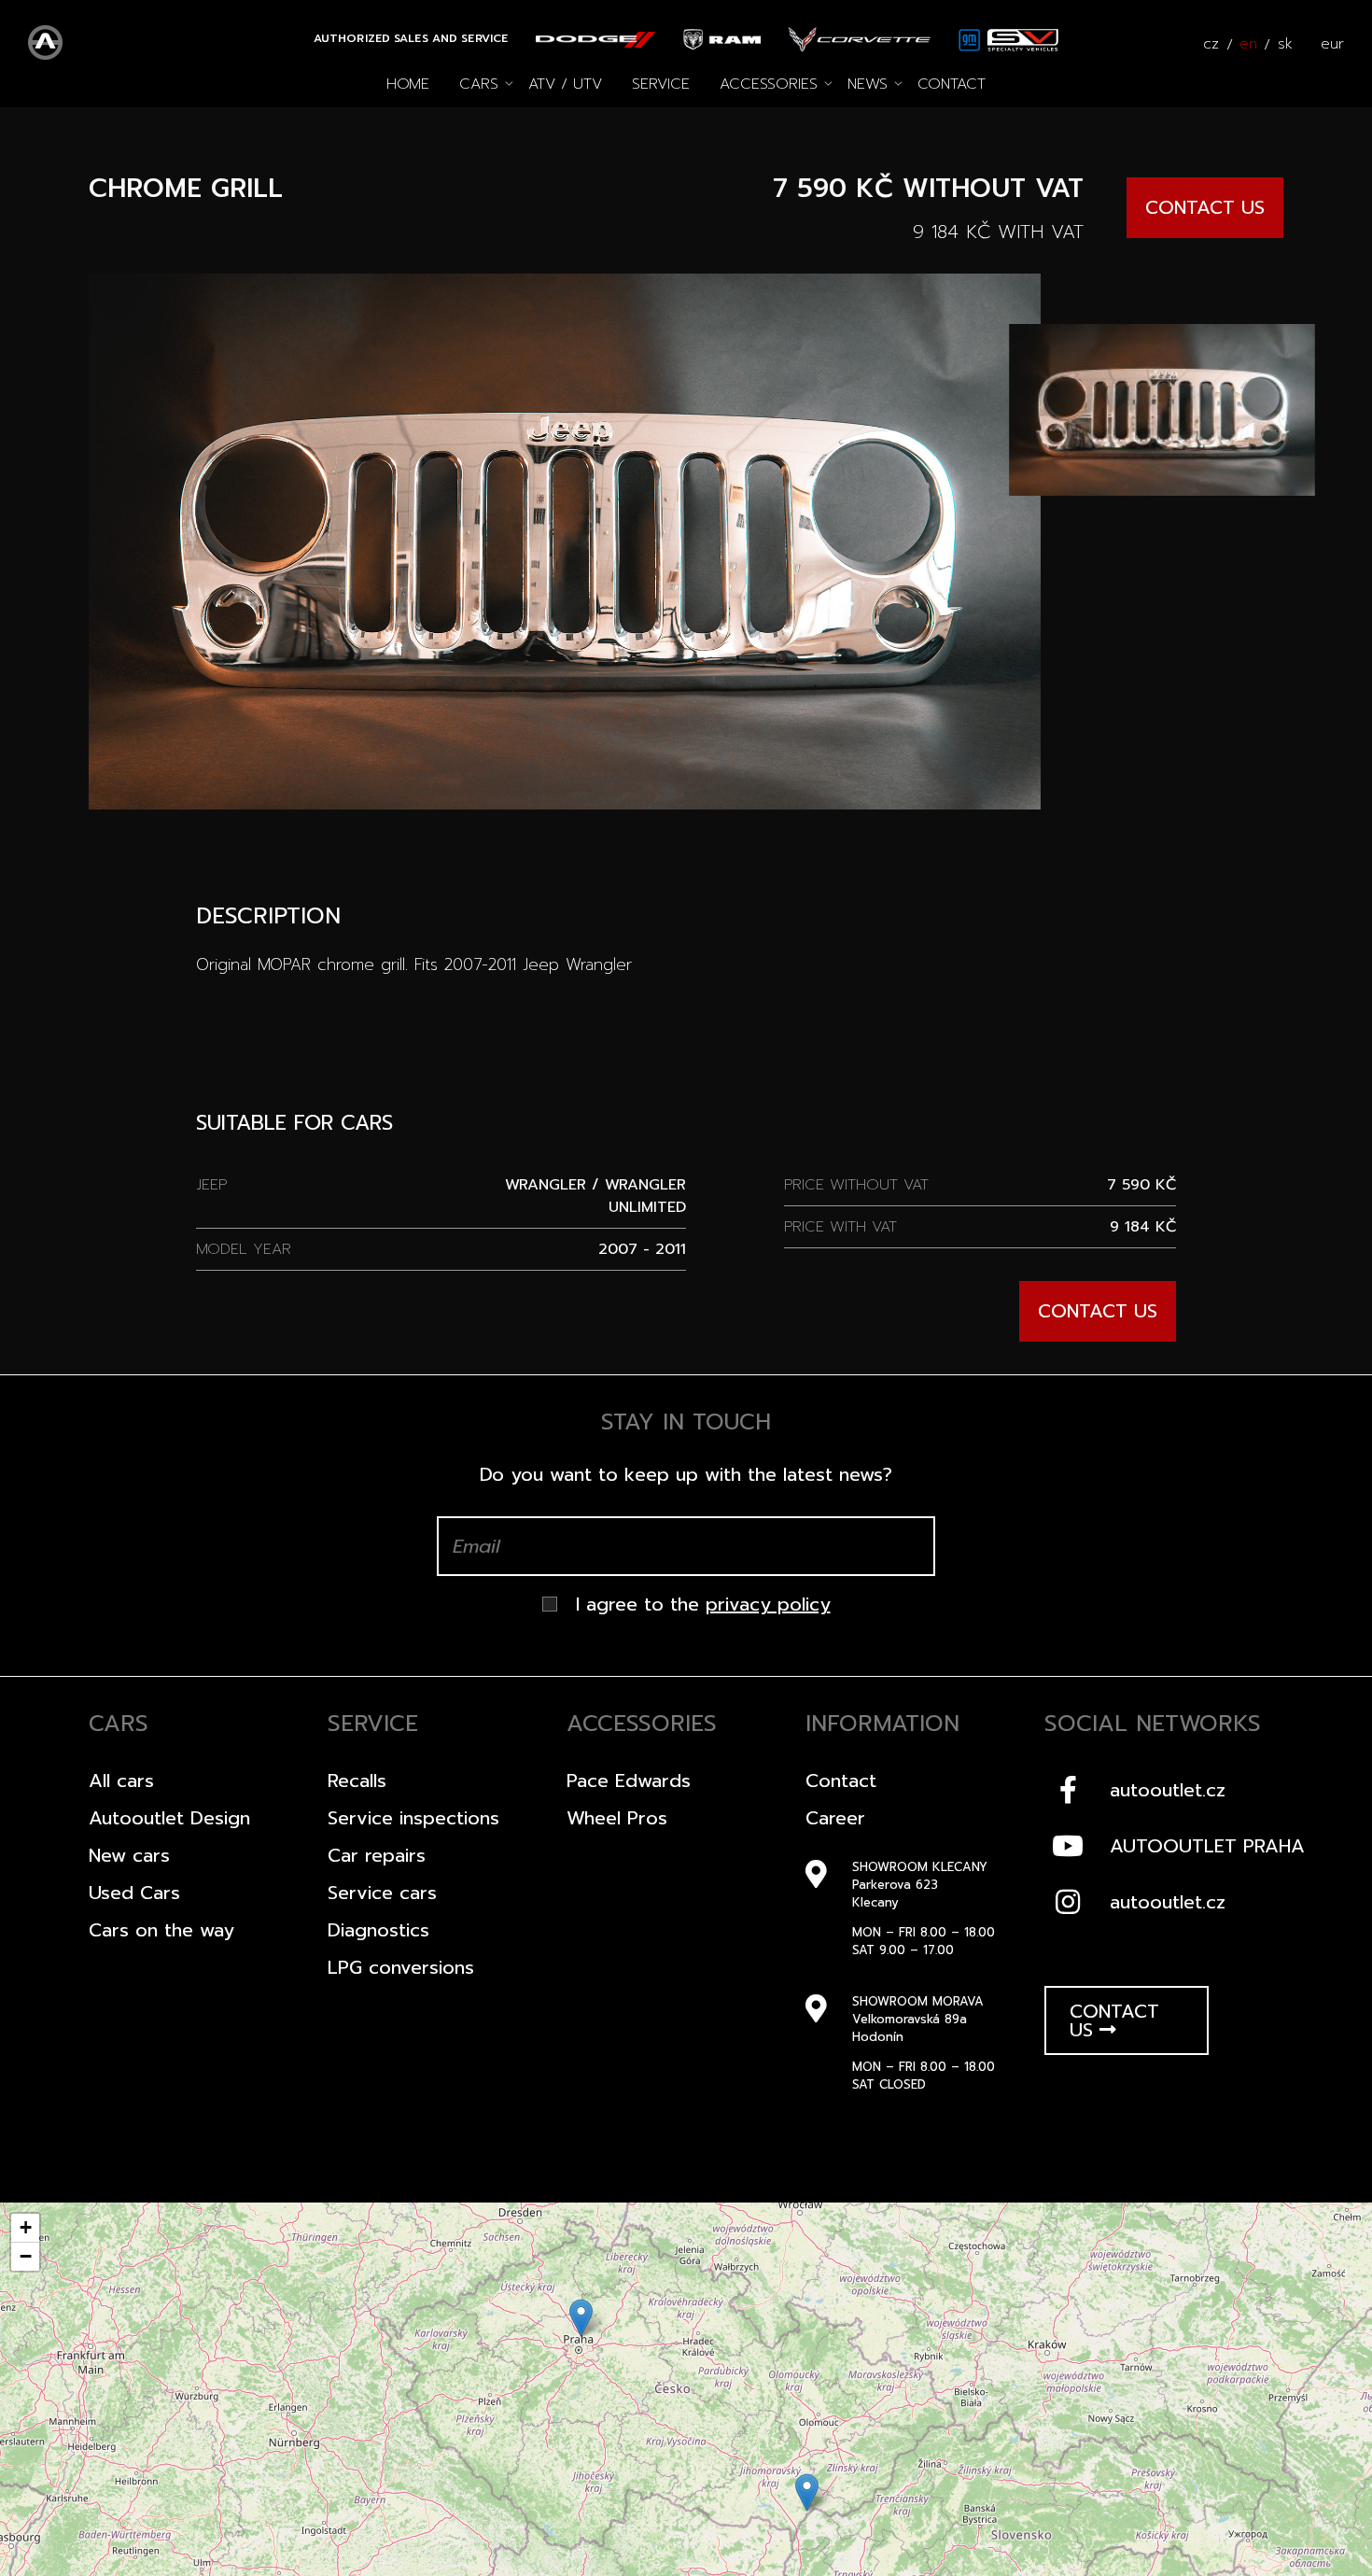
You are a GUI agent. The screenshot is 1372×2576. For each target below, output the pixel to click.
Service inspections (413, 1818)
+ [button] (26, 2227)
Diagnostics (378, 1930)
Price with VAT (840, 1227)
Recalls (357, 1781)
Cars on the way (161, 1930)
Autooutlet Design (169, 1818)
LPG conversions (401, 1967)
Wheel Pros (617, 1818)
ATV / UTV (565, 84)
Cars (479, 84)
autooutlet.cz (1168, 1790)
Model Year (244, 1249)
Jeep (211, 1185)
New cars (129, 1855)
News (868, 84)
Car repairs (377, 1855)
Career (835, 1818)
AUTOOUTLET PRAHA (1207, 1846)
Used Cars (134, 1893)
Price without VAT (856, 1185)
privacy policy (768, 1604)
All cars (121, 1781)
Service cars (382, 1893)
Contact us (1205, 207)
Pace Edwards (629, 1781)
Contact (952, 84)
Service (661, 84)
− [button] (26, 2256)
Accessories (769, 84)
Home (408, 84)
